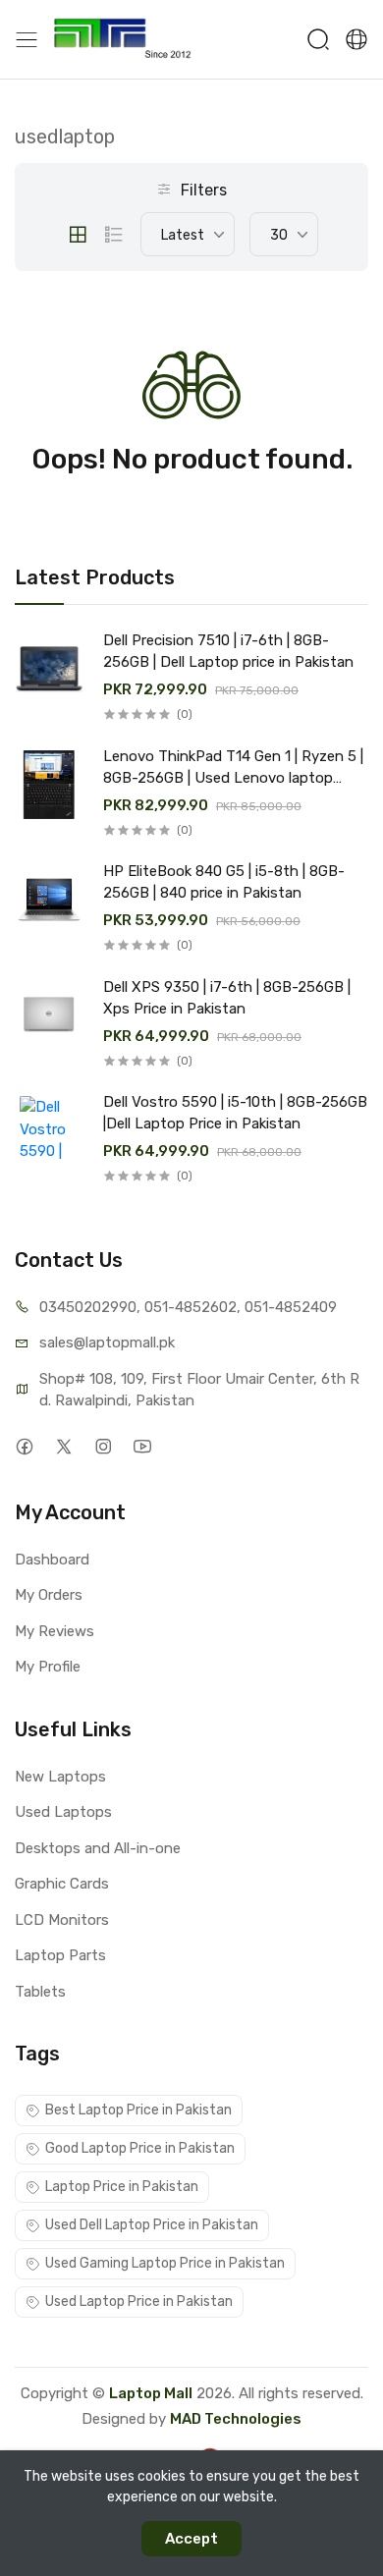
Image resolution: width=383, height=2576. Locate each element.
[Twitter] (63, 1447)
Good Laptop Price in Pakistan (140, 2148)
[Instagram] (103, 1447)
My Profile (48, 1667)
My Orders (49, 1595)
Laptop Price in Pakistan (122, 2187)
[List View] (114, 235)
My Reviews (55, 1631)
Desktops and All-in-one (98, 1848)
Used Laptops (63, 1812)
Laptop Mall (151, 2393)
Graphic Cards (62, 1884)
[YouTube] (142, 1447)
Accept (191, 2539)
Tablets (40, 1992)
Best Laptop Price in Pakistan (138, 2110)
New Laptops (60, 1777)
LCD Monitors (62, 1920)
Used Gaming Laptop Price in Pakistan (165, 2263)
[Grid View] (78, 235)
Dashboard (52, 1560)
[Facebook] (24, 1447)
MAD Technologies (236, 2419)
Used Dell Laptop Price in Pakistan (152, 2225)
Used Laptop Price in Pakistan (139, 2302)
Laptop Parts (60, 1955)
